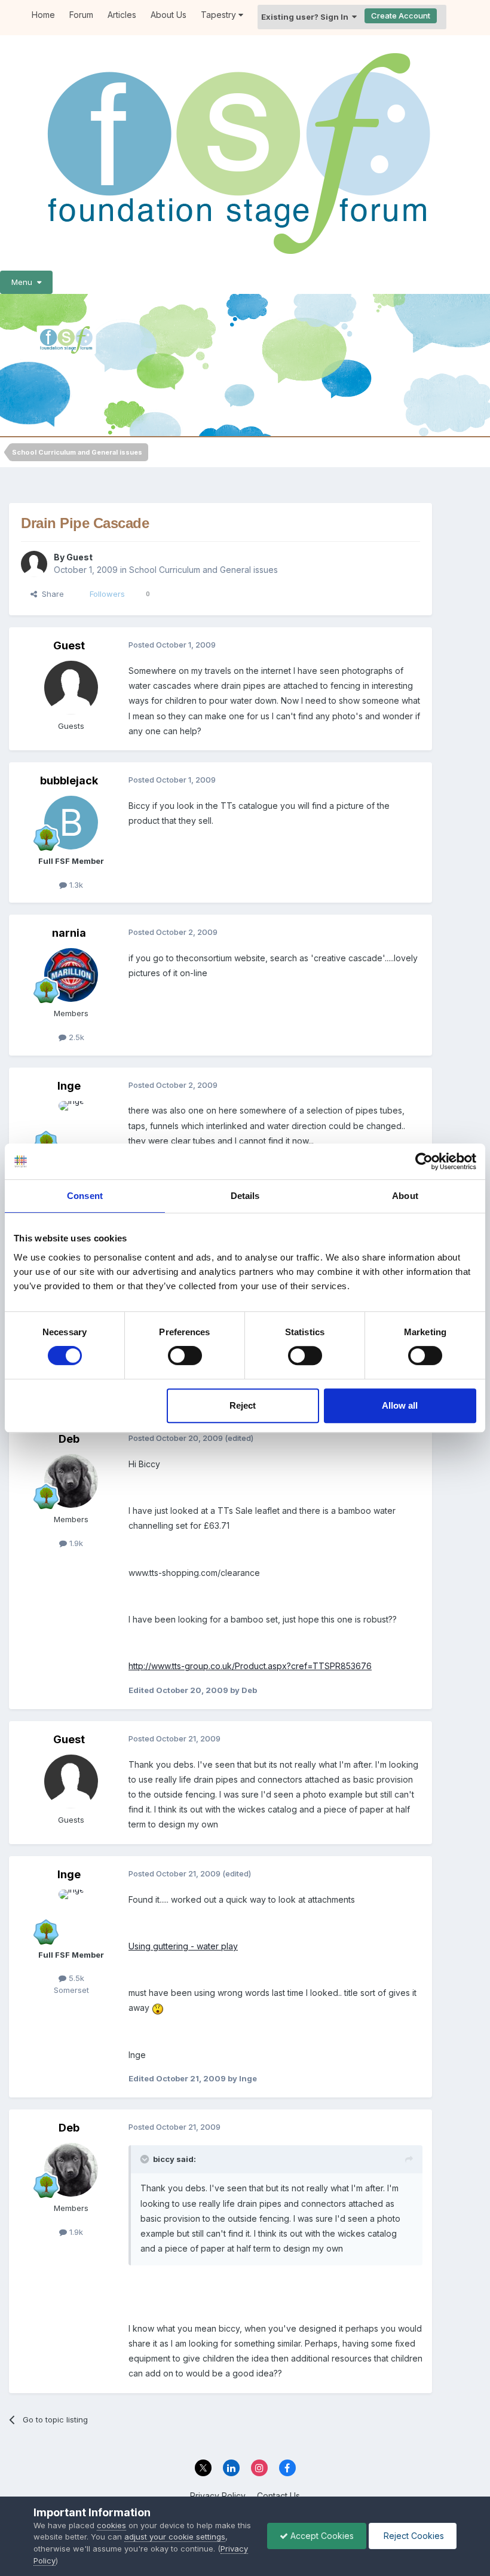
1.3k (75, 885)
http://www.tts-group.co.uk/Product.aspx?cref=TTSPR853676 (250, 1666)
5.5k (75, 1978)
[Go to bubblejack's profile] (71, 823)
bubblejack (69, 781)
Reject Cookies (413, 2536)
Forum (81, 15)
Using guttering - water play (183, 1946)
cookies (111, 2525)
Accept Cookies (321, 2536)
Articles (122, 15)
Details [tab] (245, 1196)
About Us (169, 15)
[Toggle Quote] (146, 2159)
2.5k (75, 1037)
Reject (243, 1405)
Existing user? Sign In (307, 17)
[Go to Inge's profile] (71, 1128)
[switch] (185, 1356)
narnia (69, 933)
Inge (69, 1086)
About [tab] (405, 1196)
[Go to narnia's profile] (71, 975)
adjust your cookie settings (175, 2537)
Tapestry (220, 15)
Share (50, 594)
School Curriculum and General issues (203, 570)
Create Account (401, 16)
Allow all (400, 1405)
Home (43, 15)
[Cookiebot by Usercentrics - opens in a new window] (424, 1161)
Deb (69, 1439)
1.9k (75, 1543)
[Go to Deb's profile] (71, 1481)
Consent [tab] (85, 1196)
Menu (24, 282)
